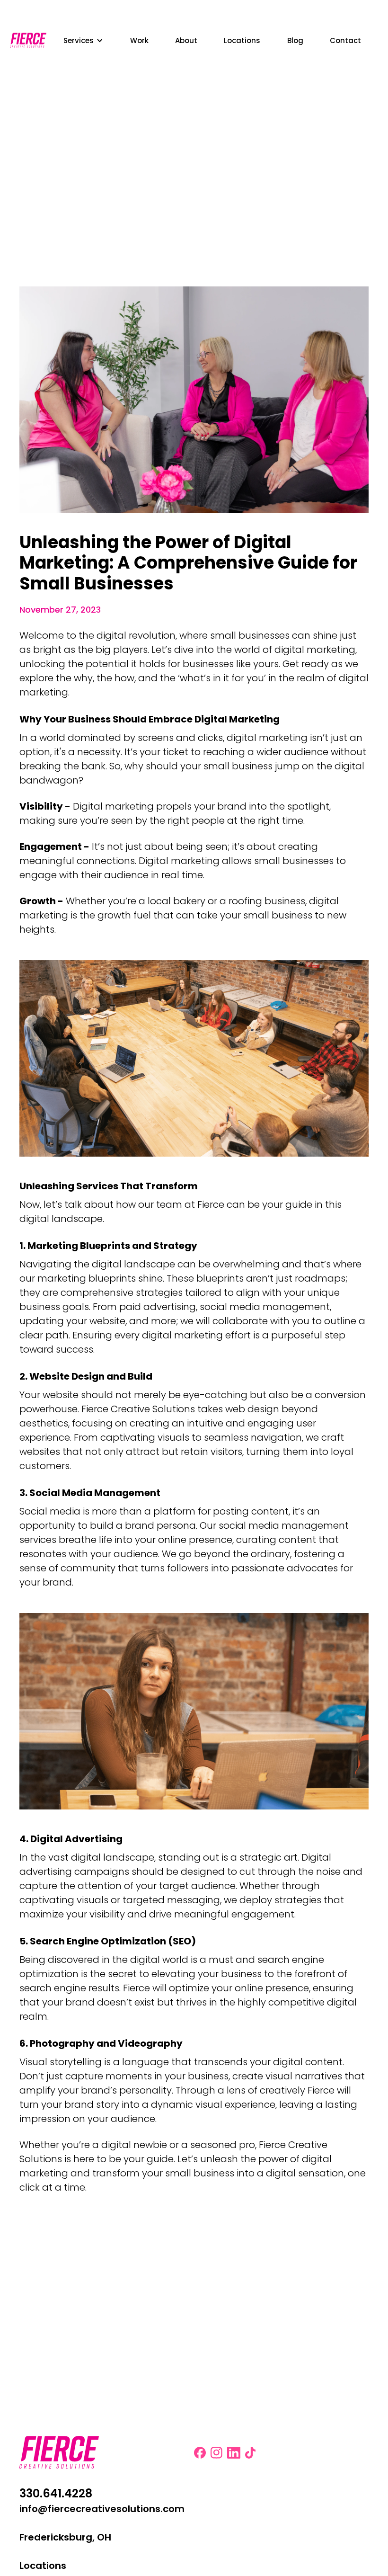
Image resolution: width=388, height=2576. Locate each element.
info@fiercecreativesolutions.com (102, 2509)
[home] (28, 40)
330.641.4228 (56, 2494)
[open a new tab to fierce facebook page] (200, 2453)
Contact (345, 40)
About (186, 40)
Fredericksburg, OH (65, 2537)
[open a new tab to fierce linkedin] (234, 2453)
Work (139, 40)
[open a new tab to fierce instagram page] (216, 2453)
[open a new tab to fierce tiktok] (251, 2453)
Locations (242, 40)
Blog (295, 40)
